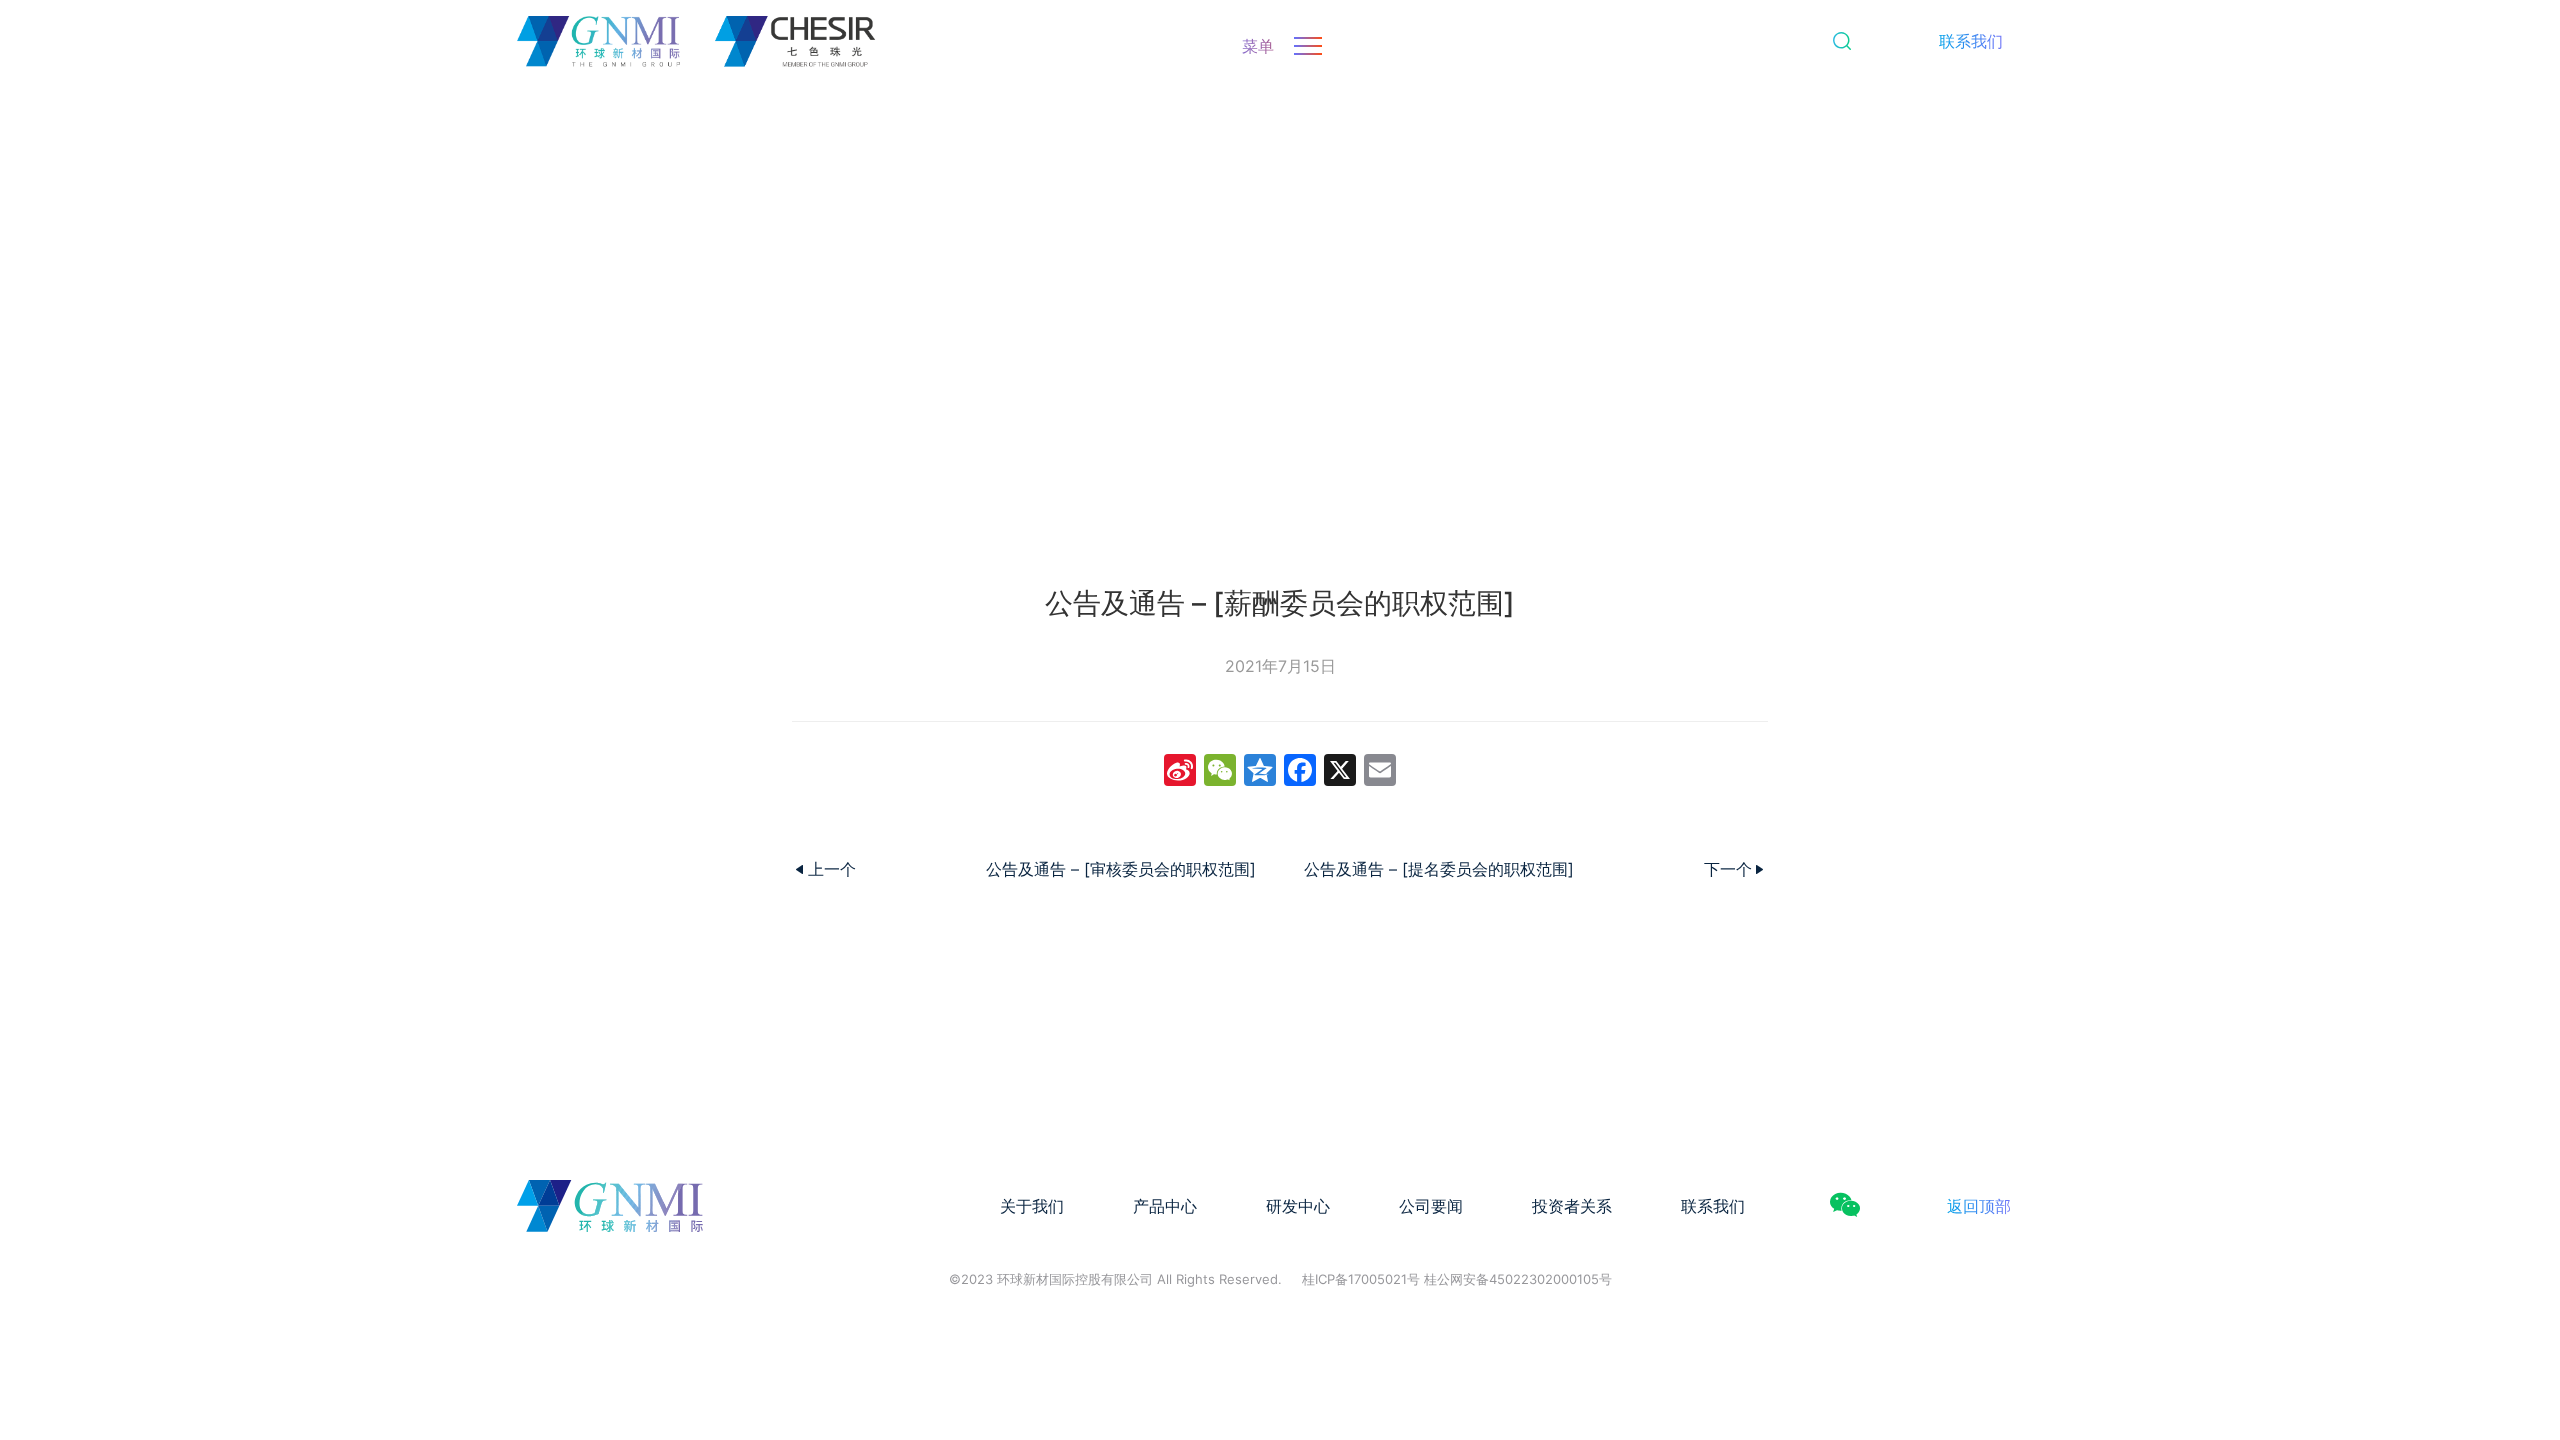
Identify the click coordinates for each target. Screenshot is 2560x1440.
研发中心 (1298, 1206)
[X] (1340, 772)
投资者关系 (1572, 1206)
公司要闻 (1431, 1206)
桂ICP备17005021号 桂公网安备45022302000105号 (1457, 1279)
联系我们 (1971, 41)
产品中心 (1165, 1206)
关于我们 (1032, 1206)
